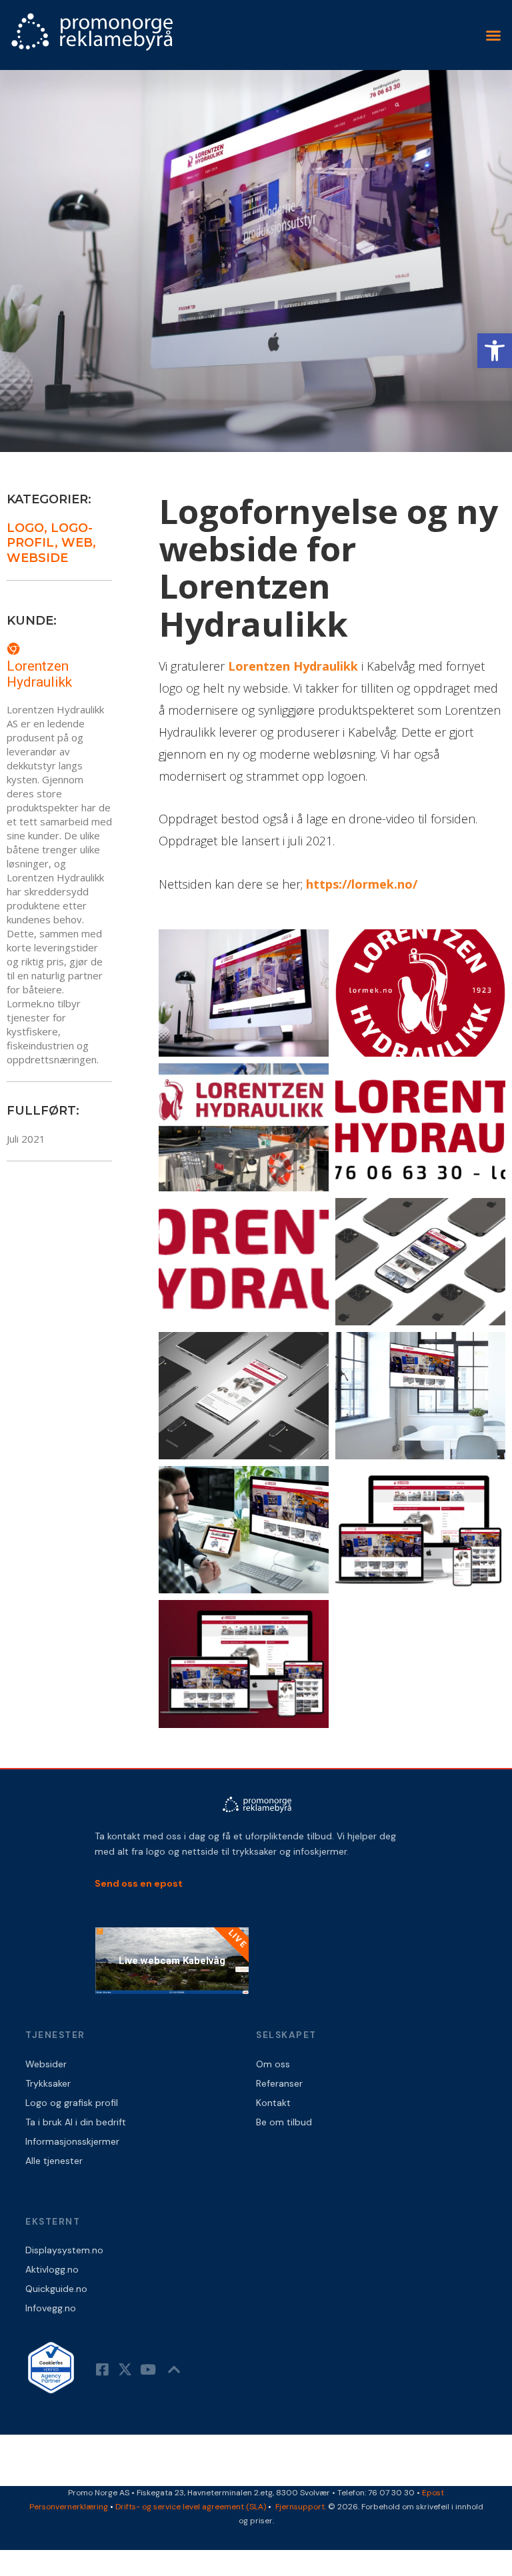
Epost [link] (433, 2493)
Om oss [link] (273, 2064)
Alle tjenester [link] (54, 2161)
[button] (493, 35)
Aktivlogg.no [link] (52, 2269)
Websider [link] (46, 2064)
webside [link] (37, 558)
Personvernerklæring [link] (69, 2507)
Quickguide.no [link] (56, 2289)
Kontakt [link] (273, 2103)
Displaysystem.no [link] (64, 2250)
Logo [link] (25, 528)
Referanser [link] (279, 2083)
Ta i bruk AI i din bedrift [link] (76, 2122)
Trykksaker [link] (48, 2083)
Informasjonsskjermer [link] (72, 2141)
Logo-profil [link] (50, 536)
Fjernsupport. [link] (302, 2507)
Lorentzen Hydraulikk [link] (39, 674)
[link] (495, 351)
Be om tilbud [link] (284, 2122)
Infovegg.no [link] (51, 2308)
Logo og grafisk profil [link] (72, 2103)
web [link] (77, 543)
